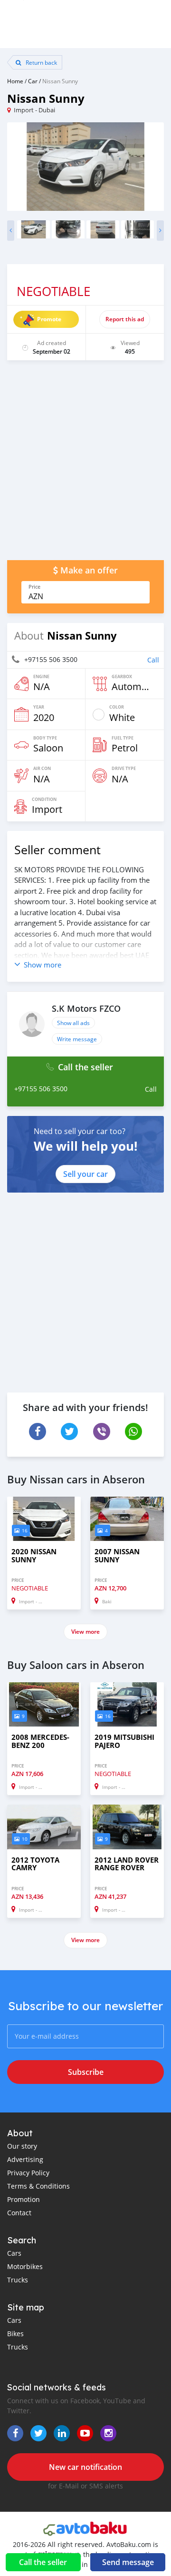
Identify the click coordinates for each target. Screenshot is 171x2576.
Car (33, 81)
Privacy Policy (28, 2173)
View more (85, 1632)
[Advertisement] (85, 465)
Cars (14, 2253)
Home (15, 81)
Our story (22, 2146)
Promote (49, 319)
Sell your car (85, 1174)
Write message (77, 1039)
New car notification (85, 2467)
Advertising (25, 2159)
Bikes (15, 2334)
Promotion (24, 2199)
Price (34, 587)
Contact (19, 2213)
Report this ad (125, 319)
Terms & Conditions (38, 2186)
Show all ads (73, 1023)
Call (153, 660)
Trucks (18, 2280)
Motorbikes (25, 2266)
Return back (41, 62)
